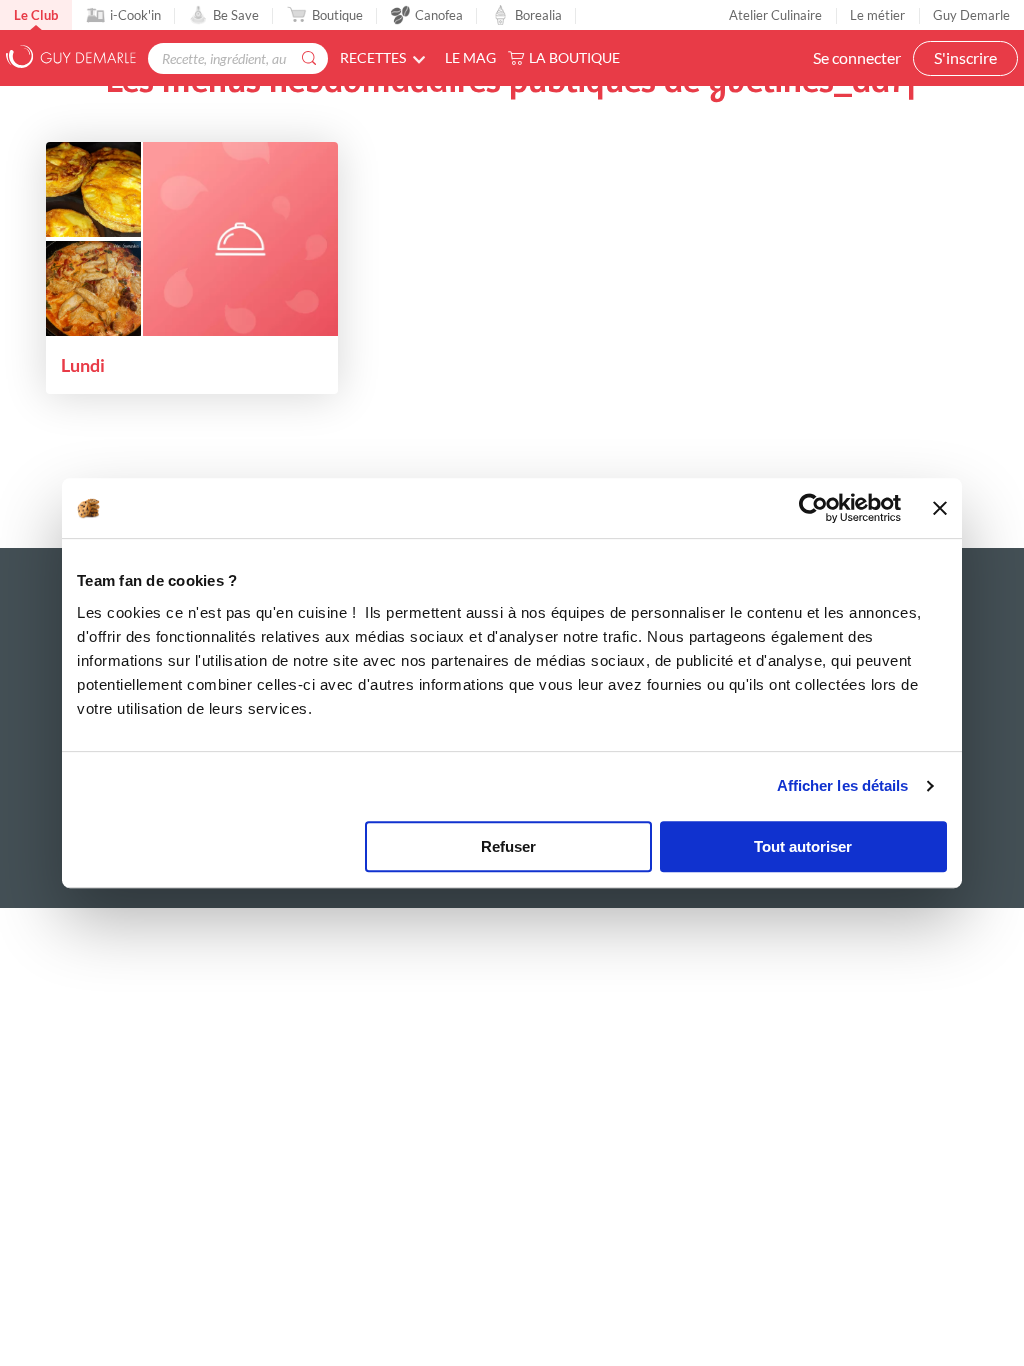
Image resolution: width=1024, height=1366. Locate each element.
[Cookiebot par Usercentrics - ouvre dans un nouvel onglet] (813, 508)
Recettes (373, 57)
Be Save (236, 15)
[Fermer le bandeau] (940, 508)
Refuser (508, 846)
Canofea (439, 15)
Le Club (36, 15)
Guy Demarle (971, 15)
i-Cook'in (135, 15)
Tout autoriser (803, 846)
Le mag (470, 57)
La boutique (574, 57)
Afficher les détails (843, 785)
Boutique (337, 15)
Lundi (83, 365)
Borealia (538, 15)
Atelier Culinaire (775, 15)
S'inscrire (965, 57)
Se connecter (857, 57)
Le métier (877, 15)
